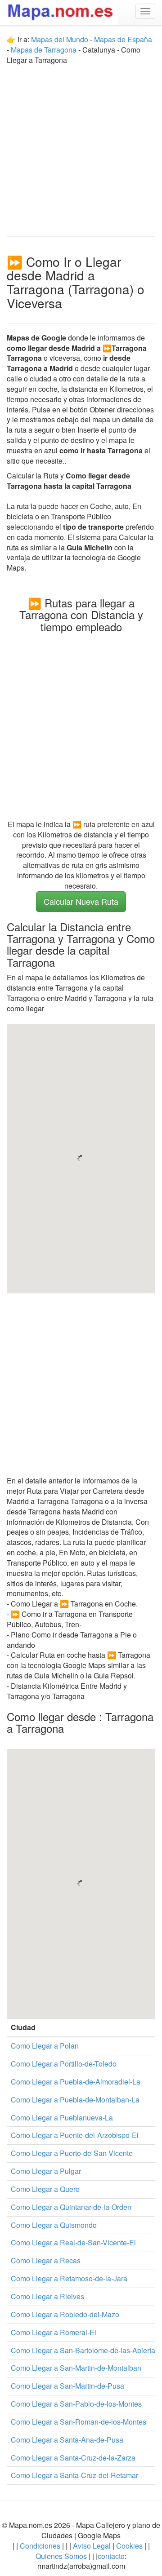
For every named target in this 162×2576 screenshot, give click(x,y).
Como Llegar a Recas (46, 2260)
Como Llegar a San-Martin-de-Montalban (76, 2368)
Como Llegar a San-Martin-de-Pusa (67, 2386)
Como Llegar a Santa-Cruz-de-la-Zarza (73, 2458)
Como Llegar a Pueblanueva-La (62, 2118)
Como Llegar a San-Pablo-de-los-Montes (76, 2404)
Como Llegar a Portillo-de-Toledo (64, 2064)
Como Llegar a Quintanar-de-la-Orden (71, 2207)
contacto (111, 2556)
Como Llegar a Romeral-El (54, 2332)
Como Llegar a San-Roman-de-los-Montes (79, 2422)
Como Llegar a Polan (45, 2046)
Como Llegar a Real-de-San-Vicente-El (73, 2242)
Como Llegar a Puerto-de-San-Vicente (72, 2153)
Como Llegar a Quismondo (54, 2225)
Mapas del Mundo (60, 39)
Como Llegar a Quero (45, 2189)
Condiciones (40, 2546)
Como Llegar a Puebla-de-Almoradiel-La (76, 2082)
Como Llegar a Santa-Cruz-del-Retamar (74, 2475)
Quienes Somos (62, 2556)
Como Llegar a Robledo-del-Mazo (65, 2314)
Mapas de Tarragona (44, 50)
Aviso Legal (92, 2546)
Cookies (130, 2546)
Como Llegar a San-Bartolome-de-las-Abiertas (85, 2350)
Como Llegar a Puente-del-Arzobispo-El (75, 2135)
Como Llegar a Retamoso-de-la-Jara (69, 2278)
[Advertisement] (81, 146)
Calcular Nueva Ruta (81, 901)
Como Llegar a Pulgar (46, 2171)
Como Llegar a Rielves (47, 2296)
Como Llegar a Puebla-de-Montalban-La (75, 2100)
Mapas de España (123, 39)
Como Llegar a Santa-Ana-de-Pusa (67, 2440)
